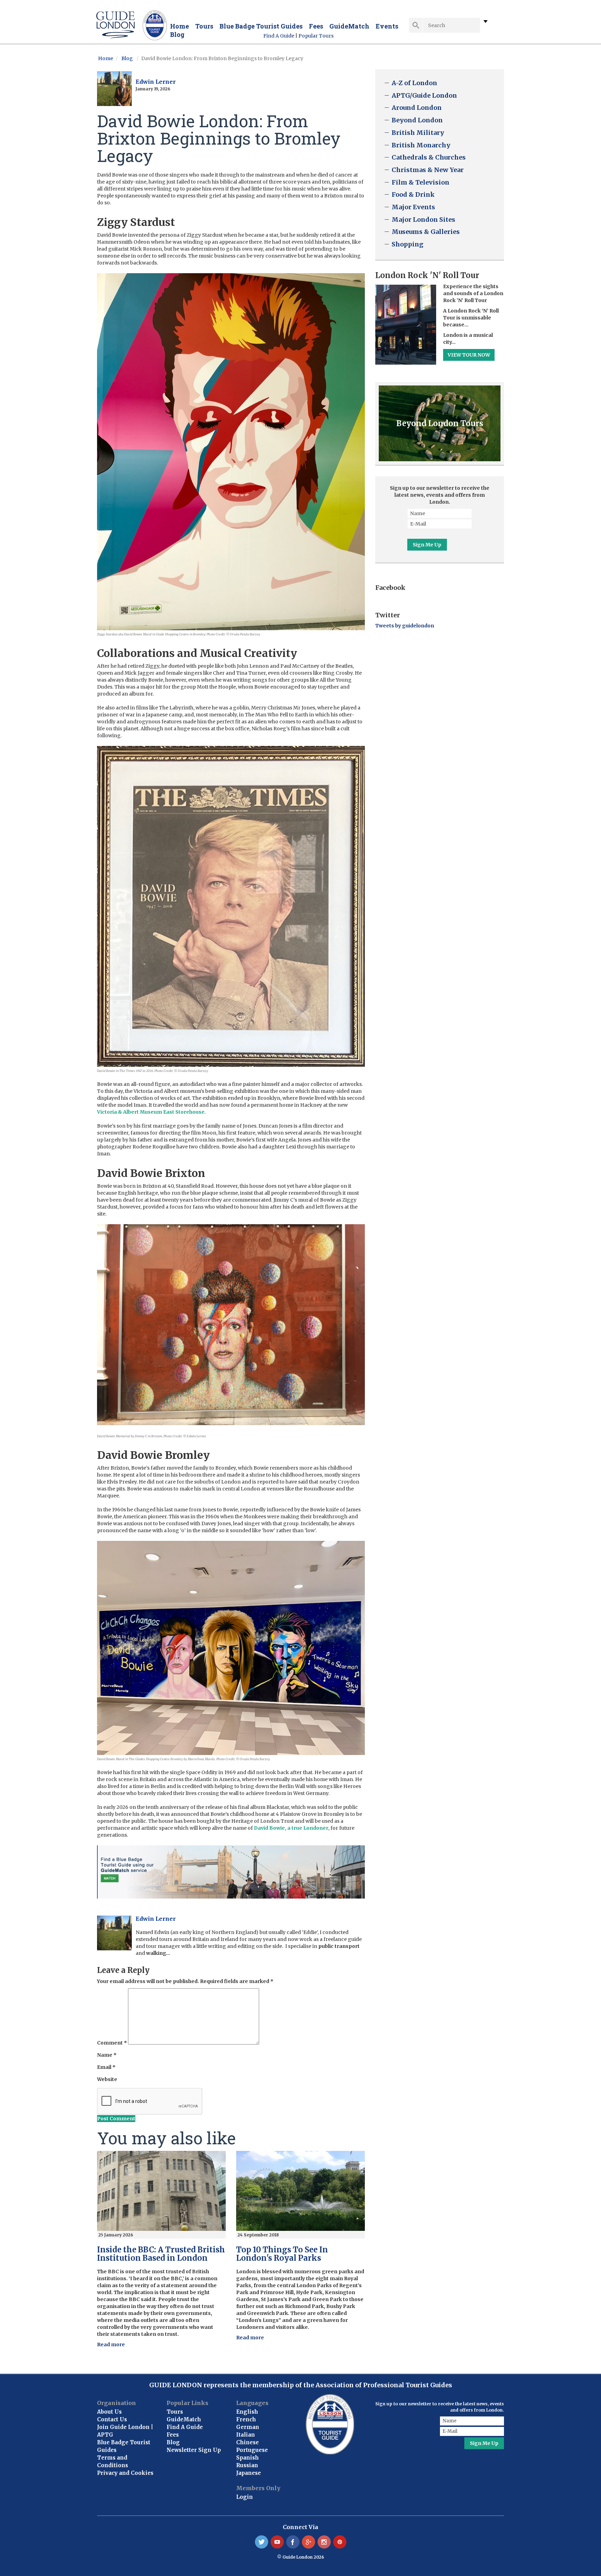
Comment (112, 2043)
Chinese (247, 2442)
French (246, 2419)
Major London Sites (423, 220)
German (248, 2427)
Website (107, 2079)
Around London (417, 108)
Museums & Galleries (426, 232)
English (247, 2412)
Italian (246, 2435)
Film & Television (420, 182)
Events (387, 26)
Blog (177, 34)
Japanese (249, 2473)
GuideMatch (349, 26)
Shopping (407, 244)
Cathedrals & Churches (429, 157)
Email (106, 2067)
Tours (204, 26)
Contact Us (112, 2419)
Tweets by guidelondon (405, 626)
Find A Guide (279, 36)
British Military (418, 133)
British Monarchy (421, 145)
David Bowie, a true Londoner (291, 1828)
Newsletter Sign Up (194, 2450)
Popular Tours (316, 36)
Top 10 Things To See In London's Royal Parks (282, 2254)
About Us (109, 2412)
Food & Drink (413, 194)
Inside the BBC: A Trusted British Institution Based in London (161, 2254)
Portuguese (252, 2450)
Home (179, 26)
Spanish (247, 2458)
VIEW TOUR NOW (469, 355)
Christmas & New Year (428, 170)
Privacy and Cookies (125, 2473)
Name (107, 2055)
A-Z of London (414, 83)
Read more (111, 2345)
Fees (316, 26)
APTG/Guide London (424, 95)
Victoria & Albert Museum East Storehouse (151, 1112)
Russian (247, 2465)
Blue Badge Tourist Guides (261, 26)
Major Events (413, 207)
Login (245, 2497)
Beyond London (417, 120)
